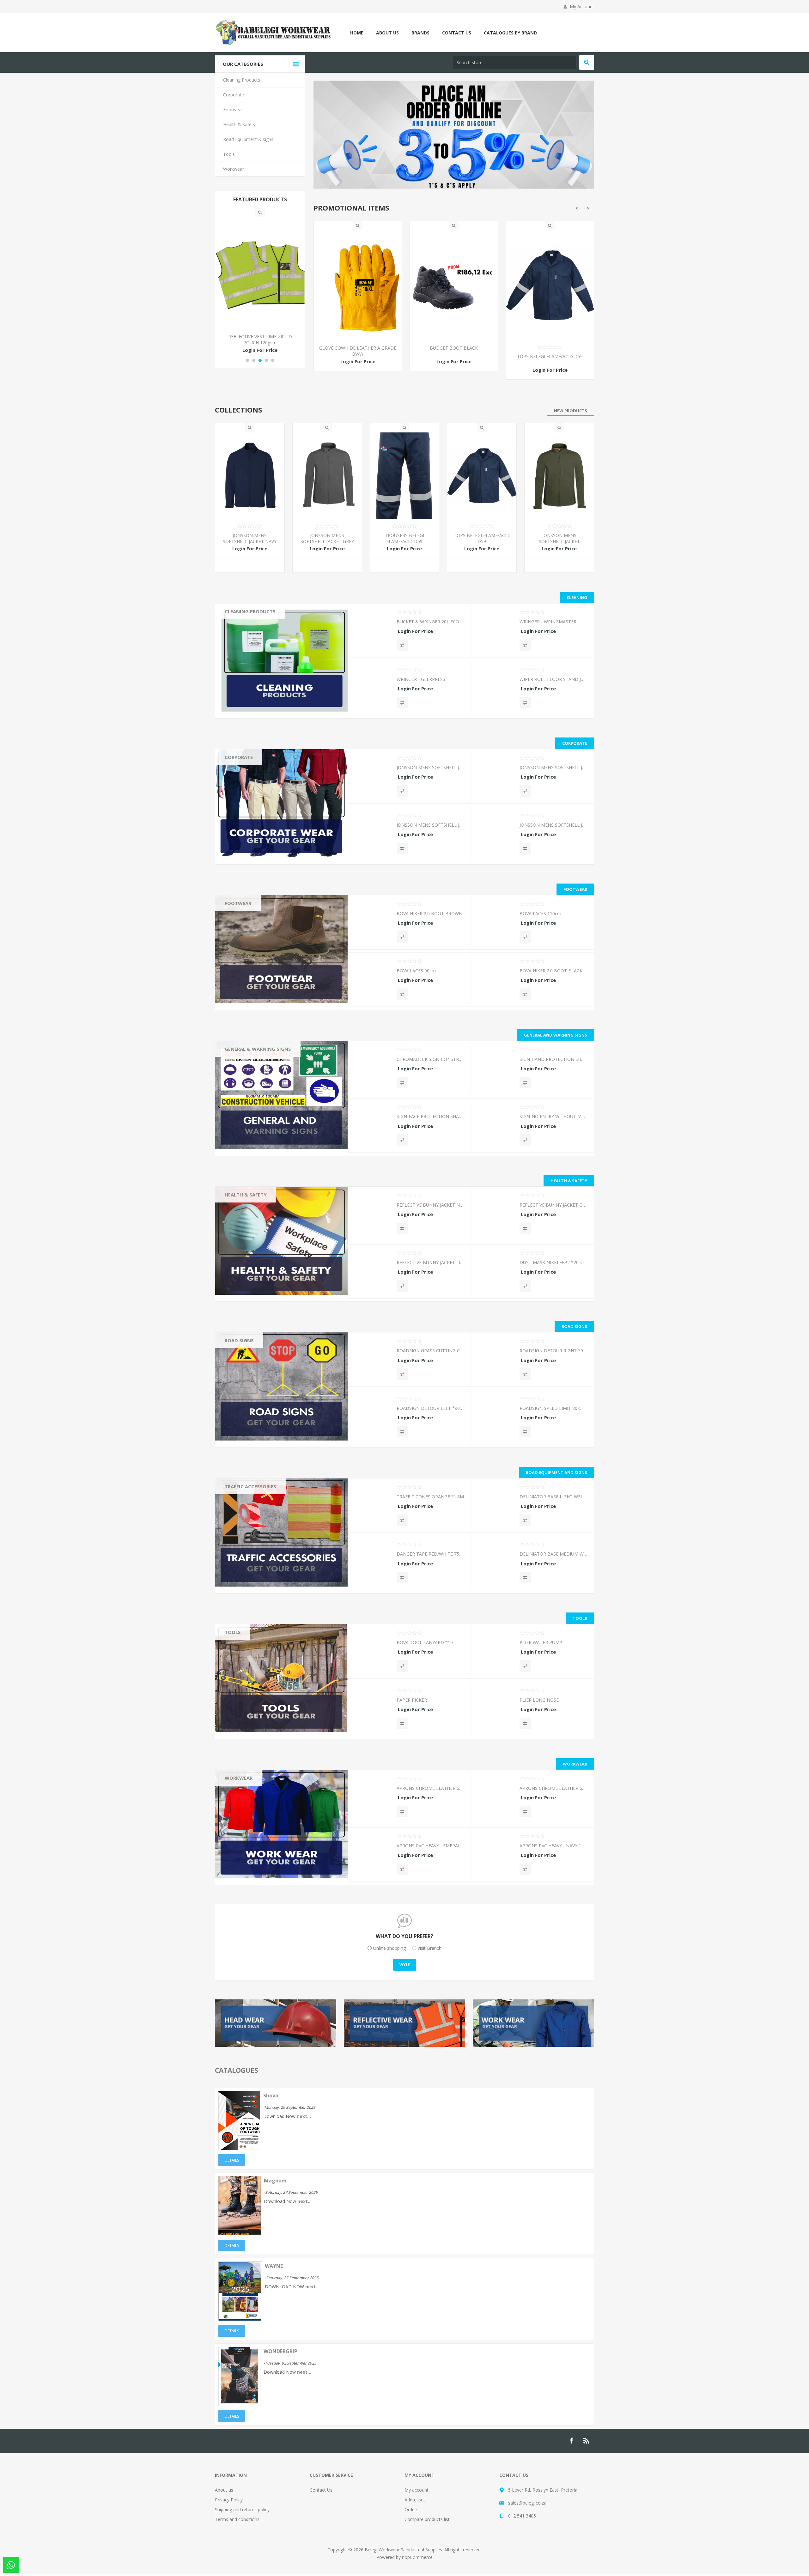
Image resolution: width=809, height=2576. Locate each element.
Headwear (240, 771)
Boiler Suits (241, 1810)
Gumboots (240, 935)
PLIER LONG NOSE (539, 1701)
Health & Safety (246, 1196)
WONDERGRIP (280, 2352)
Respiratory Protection (252, 1208)
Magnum (275, 2181)
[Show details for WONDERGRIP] (239, 2405)
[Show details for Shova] (239, 2149)
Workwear (239, 1779)
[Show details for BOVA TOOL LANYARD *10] (372, 1654)
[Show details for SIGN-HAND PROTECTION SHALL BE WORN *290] (495, 1071)
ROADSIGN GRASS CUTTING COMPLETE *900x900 (430, 1352)
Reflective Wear (245, 1226)
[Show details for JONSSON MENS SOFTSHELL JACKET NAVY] (250, 477)
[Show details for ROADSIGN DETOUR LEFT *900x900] (372, 1420)
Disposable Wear (247, 1828)
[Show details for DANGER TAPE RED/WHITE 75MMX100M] (372, 1566)
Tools (233, 1633)
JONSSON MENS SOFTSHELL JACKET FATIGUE (559, 542)
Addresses (415, 2501)
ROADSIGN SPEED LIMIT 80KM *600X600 (553, 1409)
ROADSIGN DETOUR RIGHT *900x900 (553, 1352)
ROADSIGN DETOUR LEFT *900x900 (430, 1409)
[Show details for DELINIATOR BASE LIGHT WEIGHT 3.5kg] (495, 1508)
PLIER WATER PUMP (541, 1643)
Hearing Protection (249, 1291)
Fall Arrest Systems (249, 1254)
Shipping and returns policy (242, 2510)
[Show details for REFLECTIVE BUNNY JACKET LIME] (372, 1274)
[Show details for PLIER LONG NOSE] (495, 1712)
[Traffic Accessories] (281, 1533)
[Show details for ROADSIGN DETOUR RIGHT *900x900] (495, 1362)
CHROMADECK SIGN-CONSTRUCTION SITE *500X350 (430, 1060)
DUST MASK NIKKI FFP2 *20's (551, 1263)
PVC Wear (240, 1800)
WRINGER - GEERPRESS (421, 680)
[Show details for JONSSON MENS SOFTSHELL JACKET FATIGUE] (559, 477)
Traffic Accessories (250, 1487)
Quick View (358, 227)
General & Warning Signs (258, 1050)
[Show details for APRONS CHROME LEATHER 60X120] (372, 1800)
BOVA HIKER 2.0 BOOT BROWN (429, 914)
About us (224, 2491)
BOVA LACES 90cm (416, 972)
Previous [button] (577, 209)
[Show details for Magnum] (240, 2234)
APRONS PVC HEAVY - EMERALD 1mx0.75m (430, 1847)
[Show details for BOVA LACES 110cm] (495, 925)
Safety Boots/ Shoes (251, 926)
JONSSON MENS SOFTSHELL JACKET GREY (327, 539)
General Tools (244, 1664)
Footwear (238, 904)
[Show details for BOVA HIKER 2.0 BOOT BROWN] (372, 925)
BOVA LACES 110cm (540, 914)
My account (417, 2491)
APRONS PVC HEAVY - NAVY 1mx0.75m (553, 1847)
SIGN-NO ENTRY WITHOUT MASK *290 (553, 1117)
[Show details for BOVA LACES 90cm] (372, 982)
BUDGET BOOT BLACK (550, 349)
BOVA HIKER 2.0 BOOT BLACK (551, 972)
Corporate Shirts (246, 798)
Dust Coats (241, 1837)
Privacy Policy (229, 2501)
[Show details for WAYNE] (240, 2320)
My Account (582, 6)
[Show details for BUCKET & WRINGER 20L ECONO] (372, 633)
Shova (271, 2096)
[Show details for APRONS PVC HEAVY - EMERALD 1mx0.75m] (372, 1857)
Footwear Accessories (252, 917)
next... (304, 2117)
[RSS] (587, 2442)
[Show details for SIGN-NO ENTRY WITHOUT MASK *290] (495, 1128)
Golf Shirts (240, 780)
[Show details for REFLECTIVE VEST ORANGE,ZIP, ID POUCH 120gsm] (260, 273)
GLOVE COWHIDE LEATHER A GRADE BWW (454, 352)
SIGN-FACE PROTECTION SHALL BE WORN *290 (430, 1117)
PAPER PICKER (412, 1701)
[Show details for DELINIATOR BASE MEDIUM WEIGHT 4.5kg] (495, 1566)
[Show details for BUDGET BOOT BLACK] (550, 286)
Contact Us (321, 2491)
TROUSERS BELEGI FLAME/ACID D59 (358, 357)
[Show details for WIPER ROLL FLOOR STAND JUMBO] (495, 691)
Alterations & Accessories (256, 1874)
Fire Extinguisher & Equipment (260, 1263)
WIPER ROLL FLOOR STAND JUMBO (553, 680)
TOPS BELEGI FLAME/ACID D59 (482, 539)
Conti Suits (240, 1819)
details (232, 2161)
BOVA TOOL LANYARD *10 (425, 1643)
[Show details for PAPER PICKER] (372, 1712)
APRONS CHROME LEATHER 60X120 (430, 1789)
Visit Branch (429, 1949)
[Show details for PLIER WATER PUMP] (495, 1654)
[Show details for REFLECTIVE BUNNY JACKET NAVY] (372, 1217)
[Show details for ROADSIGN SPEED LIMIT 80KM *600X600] (495, 1420)
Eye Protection (244, 1281)
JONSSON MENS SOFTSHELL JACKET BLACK (553, 826)
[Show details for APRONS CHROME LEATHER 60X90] (495, 1800)
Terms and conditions (237, 2520)
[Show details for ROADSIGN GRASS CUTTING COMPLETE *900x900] (372, 1362)
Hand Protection (246, 1217)
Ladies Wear (242, 1865)
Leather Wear (243, 1791)
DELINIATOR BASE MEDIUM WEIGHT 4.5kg (553, 1555)
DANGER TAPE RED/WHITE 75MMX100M (430, 1555)
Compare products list (427, 2520)
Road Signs (239, 1341)
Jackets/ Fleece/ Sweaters (256, 807)
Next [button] (588, 209)
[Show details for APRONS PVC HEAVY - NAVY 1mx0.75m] (495, 1857)
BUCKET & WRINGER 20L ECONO (430, 623)
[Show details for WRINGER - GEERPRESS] (372, 691)
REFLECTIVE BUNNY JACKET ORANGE (553, 1206)
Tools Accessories (248, 1655)
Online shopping (389, 1949)
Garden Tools (243, 1646)
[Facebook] (571, 2442)
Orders (411, 2510)
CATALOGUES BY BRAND (510, 33)
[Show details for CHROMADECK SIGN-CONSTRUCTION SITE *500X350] (372, 1071)
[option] (358, 306)
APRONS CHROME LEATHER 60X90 (553, 1789)
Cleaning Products (250, 612)
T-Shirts (237, 816)
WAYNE (274, 2267)
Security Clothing (246, 1855)
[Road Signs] (281, 1387)
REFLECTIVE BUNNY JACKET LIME (430, 1263)
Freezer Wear (243, 1846)
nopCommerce (417, 2558)
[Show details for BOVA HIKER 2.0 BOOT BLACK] (495, 982)
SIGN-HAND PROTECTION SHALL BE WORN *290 (553, 1060)
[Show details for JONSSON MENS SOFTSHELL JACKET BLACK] (495, 837)
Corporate (239, 758)
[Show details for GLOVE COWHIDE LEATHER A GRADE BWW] (454, 286)
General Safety (244, 1272)
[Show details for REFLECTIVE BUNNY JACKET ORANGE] (495, 1217)
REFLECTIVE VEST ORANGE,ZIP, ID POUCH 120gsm (260, 340)
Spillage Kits (242, 1300)
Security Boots (244, 944)
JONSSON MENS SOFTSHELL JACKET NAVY (250, 539)
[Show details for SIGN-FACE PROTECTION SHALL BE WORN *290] (372, 1128)
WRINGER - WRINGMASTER (548, 623)
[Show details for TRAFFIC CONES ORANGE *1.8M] (372, 1508)
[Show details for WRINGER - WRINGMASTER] (495, 633)
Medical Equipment (249, 1245)
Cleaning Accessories (251, 634)
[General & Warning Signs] (281, 1096)
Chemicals (240, 625)
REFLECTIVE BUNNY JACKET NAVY (430, 1206)
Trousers (239, 789)
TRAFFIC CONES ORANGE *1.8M (430, 1498)
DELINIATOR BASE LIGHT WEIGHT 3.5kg (553, 1498)
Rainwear (239, 1883)
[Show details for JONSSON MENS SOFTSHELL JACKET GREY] (327, 477)
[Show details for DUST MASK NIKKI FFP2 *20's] (495, 1274)
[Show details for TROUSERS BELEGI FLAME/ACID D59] (358, 286)
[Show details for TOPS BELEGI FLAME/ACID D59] (482, 477)
